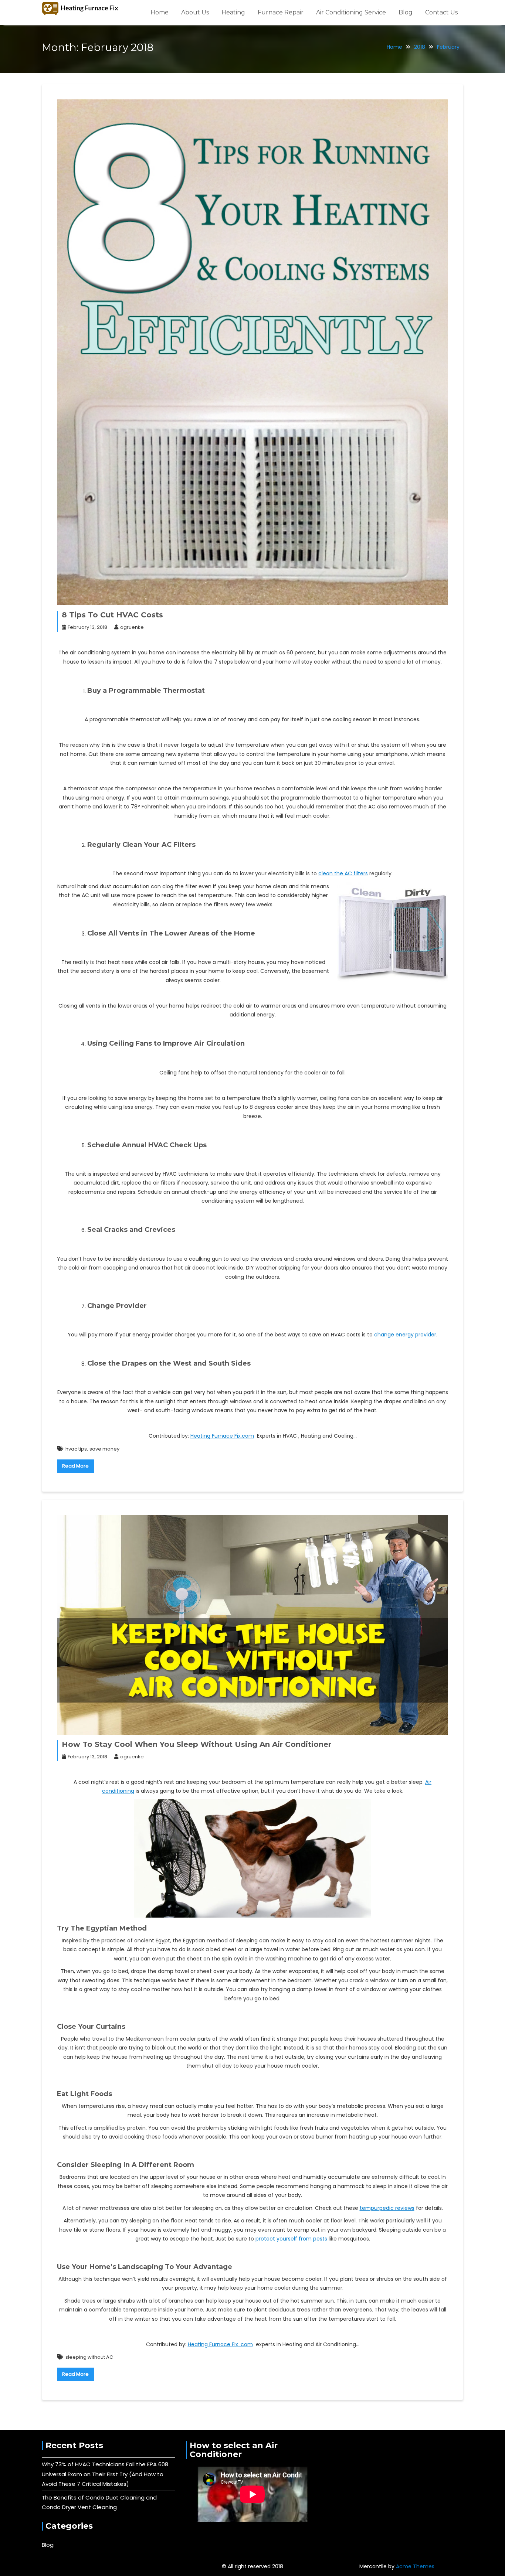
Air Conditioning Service (351, 12)
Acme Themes (415, 2566)
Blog (406, 12)
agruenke (132, 627)
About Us (195, 12)
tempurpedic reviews (387, 2208)
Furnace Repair (281, 12)
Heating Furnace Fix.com (222, 1436)
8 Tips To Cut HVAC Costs (112, 615)
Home (160, 12)
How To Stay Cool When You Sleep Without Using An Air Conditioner (196, 1744)
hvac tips (76, 1449)
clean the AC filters (343, 873)
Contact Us (441, 12)
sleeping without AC (89, 2357)
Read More (75, 1466)
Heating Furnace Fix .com (220, 2344)
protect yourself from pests (291, 2239)
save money (104, 1449)
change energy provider (405, 1335)
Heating (233, 12)
